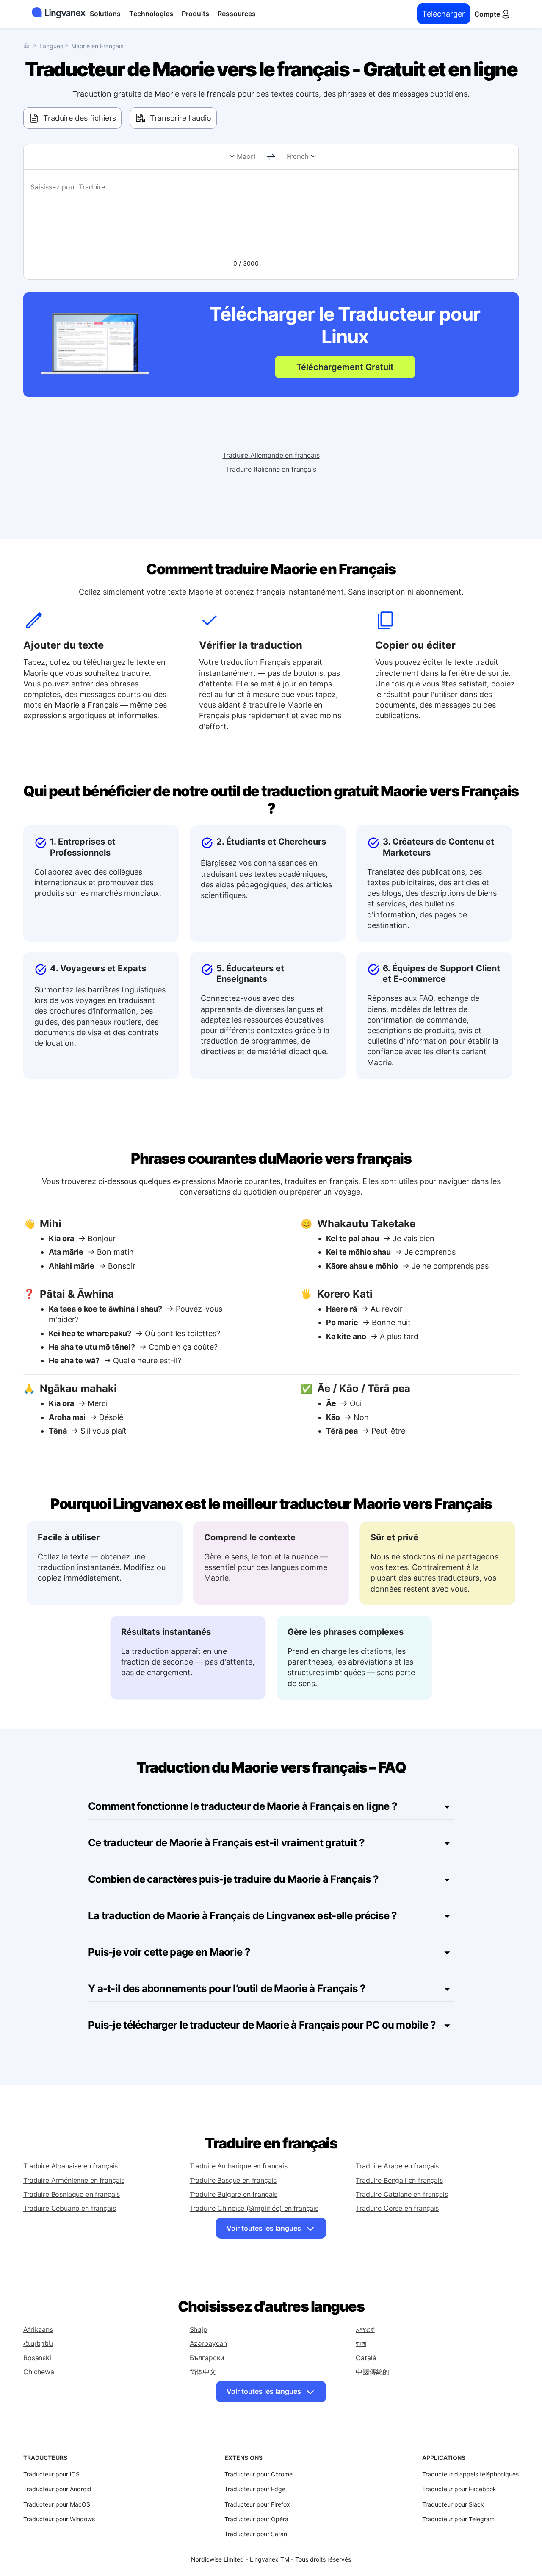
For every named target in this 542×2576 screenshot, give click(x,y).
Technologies (151, 14)
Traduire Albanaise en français (71, 2166)
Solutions (105, 14)
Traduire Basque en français (233, 2180)
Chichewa (39, 2372)
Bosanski (37, 2358)
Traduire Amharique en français (239, 2166)
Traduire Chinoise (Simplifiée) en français (254, 2208)
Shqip (199, 2329)
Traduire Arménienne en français (74, 2180)
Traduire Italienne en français (271, 469)
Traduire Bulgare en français (234, 2194)
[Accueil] (28, 46)
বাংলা (361, 2343)
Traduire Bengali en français (399, 2180)
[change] (271, 157)
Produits (195, 14)
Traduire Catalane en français (402, 2194)
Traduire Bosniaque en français (72, 2194)
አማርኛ (365, 2329)
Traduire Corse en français (397, 2208)
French (298, 156)
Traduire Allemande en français (271, 455)
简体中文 (203, 2372)
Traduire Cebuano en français (70, 2208)
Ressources (237, 14)
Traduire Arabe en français (397, 2166)
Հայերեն (38, 2343)
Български (207, 2358)
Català (366, 2358)
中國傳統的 (372, 2372)
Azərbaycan (208, 2343)
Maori (246, 156)
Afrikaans (38, 2329)
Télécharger (444, 14)
